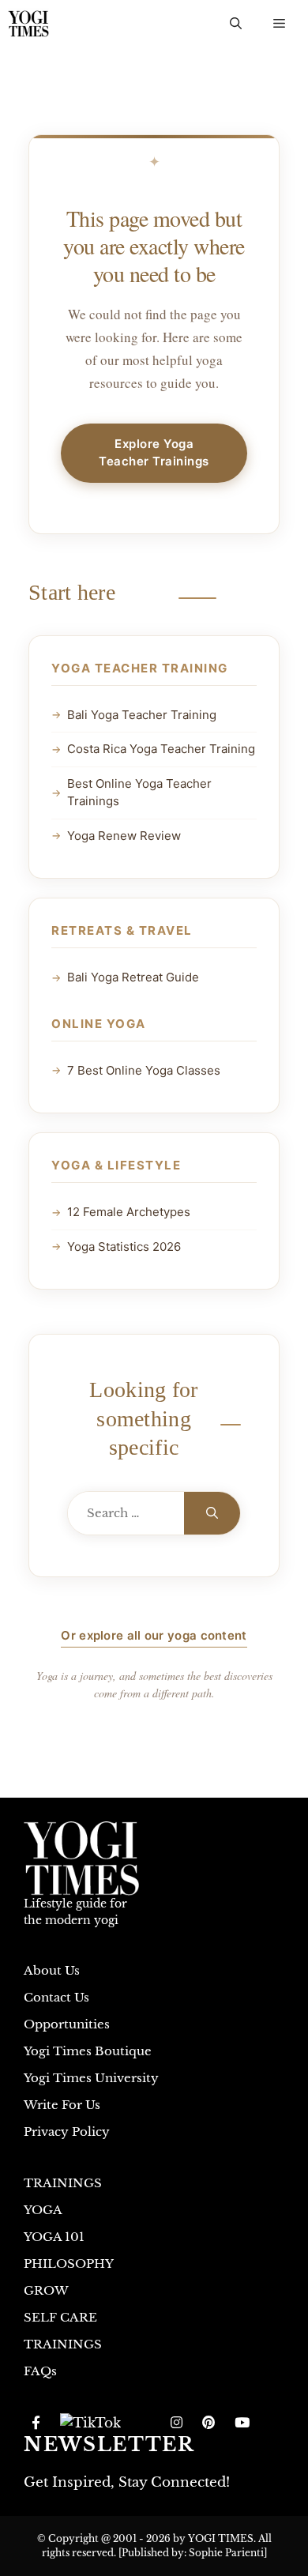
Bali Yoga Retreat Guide (133, 977)
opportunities (67, 2024)
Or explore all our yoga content (154, 1635)
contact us (56, 1997)
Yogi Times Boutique (88, 2051)
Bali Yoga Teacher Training (142, 715)
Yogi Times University (91, 2078)
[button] (236, 24)
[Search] (212, 1514)
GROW (46, 2290)
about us (52, 1970)
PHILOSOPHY (69, 2263)
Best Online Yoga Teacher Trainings (139, 793)
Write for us (62, 2105)
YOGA (43, 2210)
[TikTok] (90, 2423)
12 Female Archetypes (129, 1212)
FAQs (40, 2371)
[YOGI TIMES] (28, 24)
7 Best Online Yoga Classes (144, 1070)
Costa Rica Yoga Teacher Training (161, 749)
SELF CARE (60, 2317)
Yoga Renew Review (124, 836)
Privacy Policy (67, 2132)
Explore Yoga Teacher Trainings (154, 453)
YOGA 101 (54, 2237)
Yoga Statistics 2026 (124, 1247)
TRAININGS (63, 2183)
